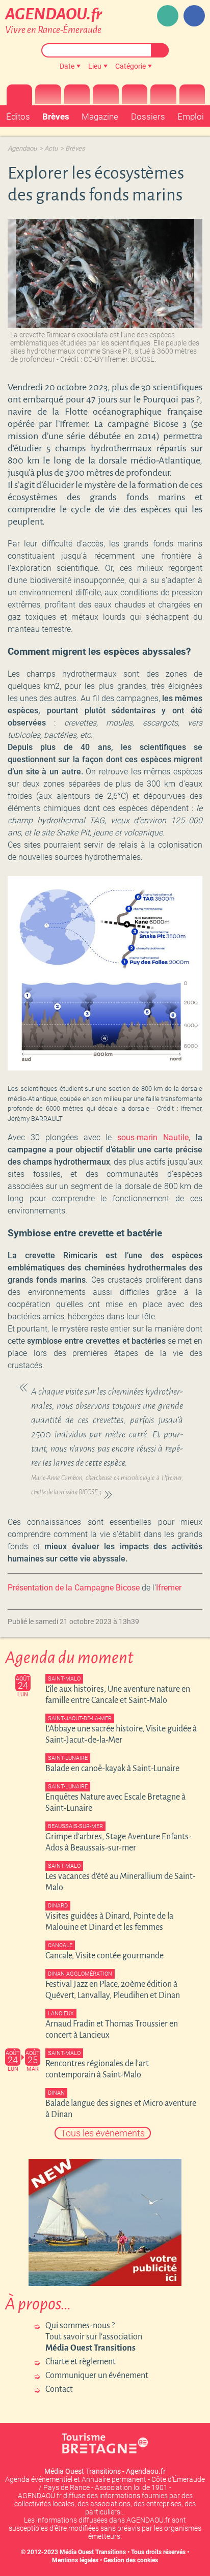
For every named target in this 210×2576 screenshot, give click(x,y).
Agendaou (22, 148)
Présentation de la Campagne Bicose (74, 1588)
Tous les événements (103, 2133)
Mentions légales (75, 2560)
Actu (51, 148)
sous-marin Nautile (153, 1137)
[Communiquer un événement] (168, 16)
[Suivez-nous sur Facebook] (194, 16)
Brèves (75, 148)
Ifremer (169, 1588)
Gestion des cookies (131, 2560)
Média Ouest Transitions (93, 2552)
